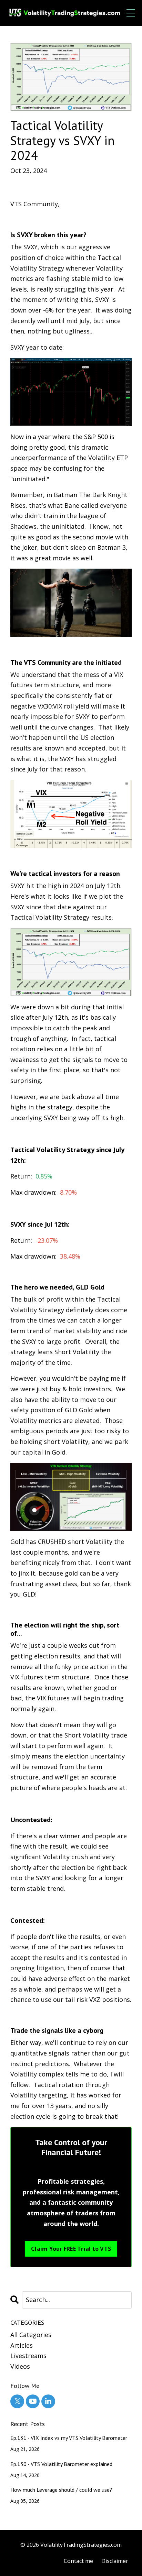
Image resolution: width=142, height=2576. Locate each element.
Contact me (78, 2561)
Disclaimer (115, 2561)
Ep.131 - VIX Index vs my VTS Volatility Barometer (69, 2438)
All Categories (31, 2335)
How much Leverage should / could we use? (61, 2490)
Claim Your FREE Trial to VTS (71, 2249)
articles (22, 2345)
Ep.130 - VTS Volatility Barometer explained (61, 2464)
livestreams (28, 2356)
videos (20, 2366)
